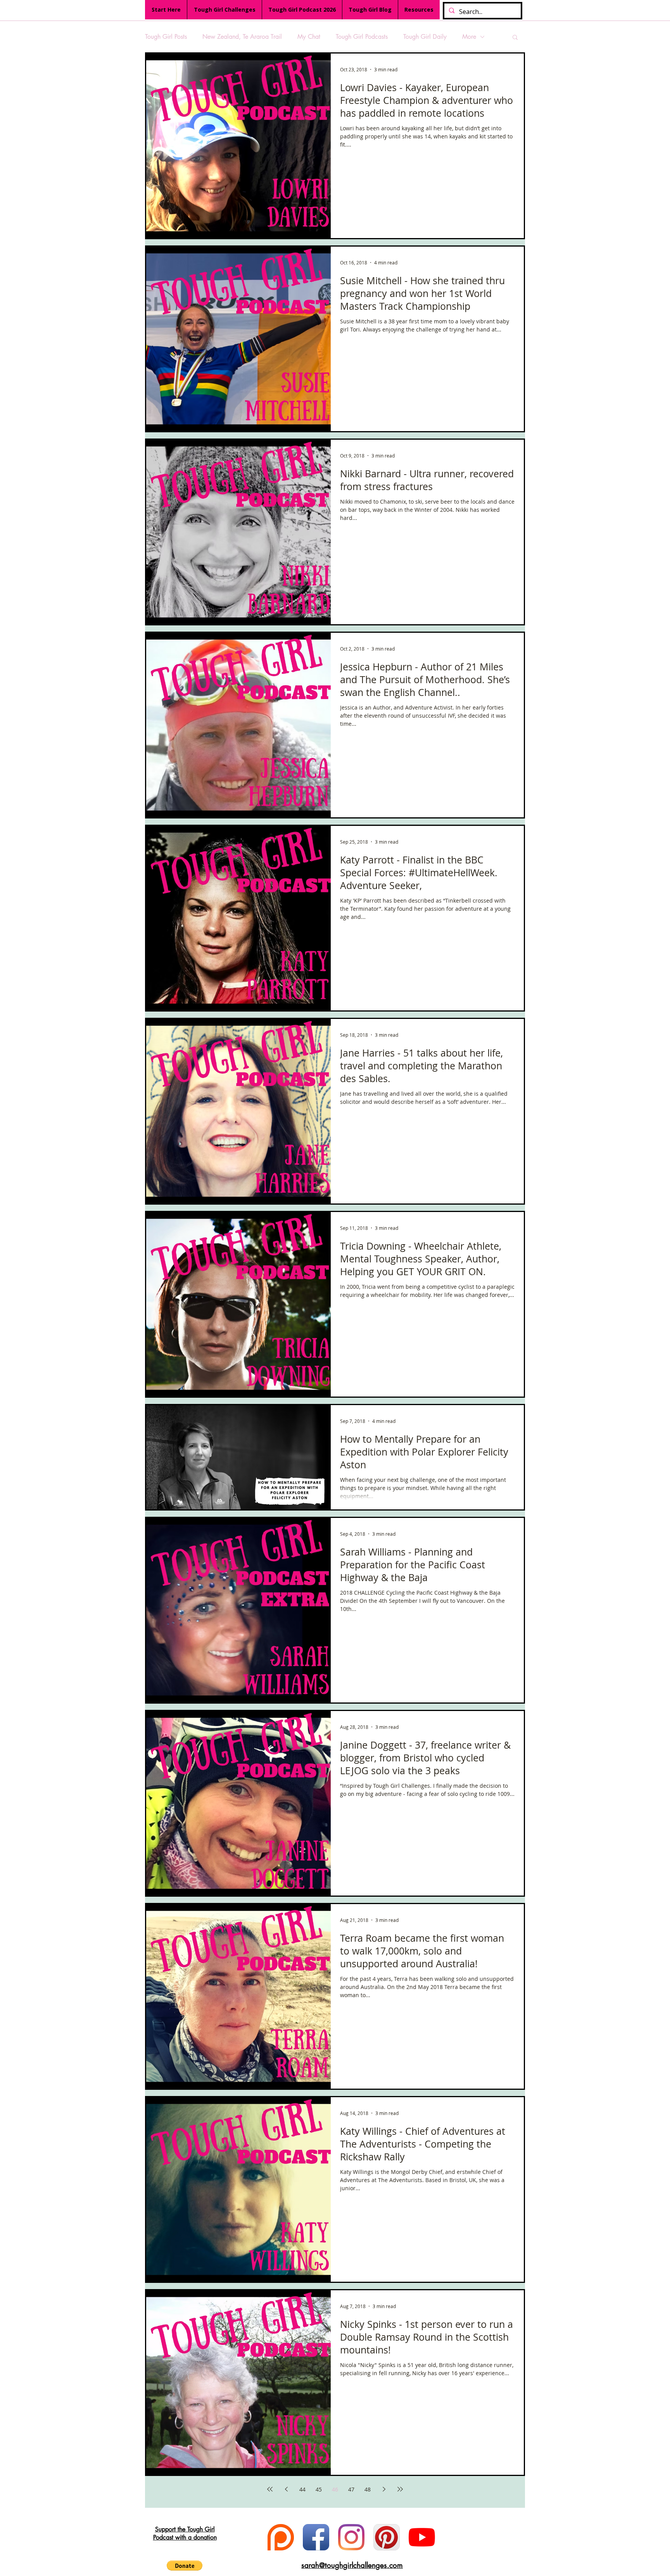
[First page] (270, 2489)
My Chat (309, 37)
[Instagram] (351, 2537)
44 (302, 2489)
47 (351, 2489)
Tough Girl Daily (425, 37)
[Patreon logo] (281, 2537)
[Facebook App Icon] (316, 2537)
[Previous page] (286, 2489)
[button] (515, 38)
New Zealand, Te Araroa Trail (242, 37)
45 (319, 2489)
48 (368, 2489)
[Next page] (384, 2489)
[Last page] (400, 2489)
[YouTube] (422, 2537)
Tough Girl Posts (166, 37)
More (469, 37)
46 (335, 2489)
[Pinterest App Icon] (387, 2537)
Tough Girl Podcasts (362, 37)
